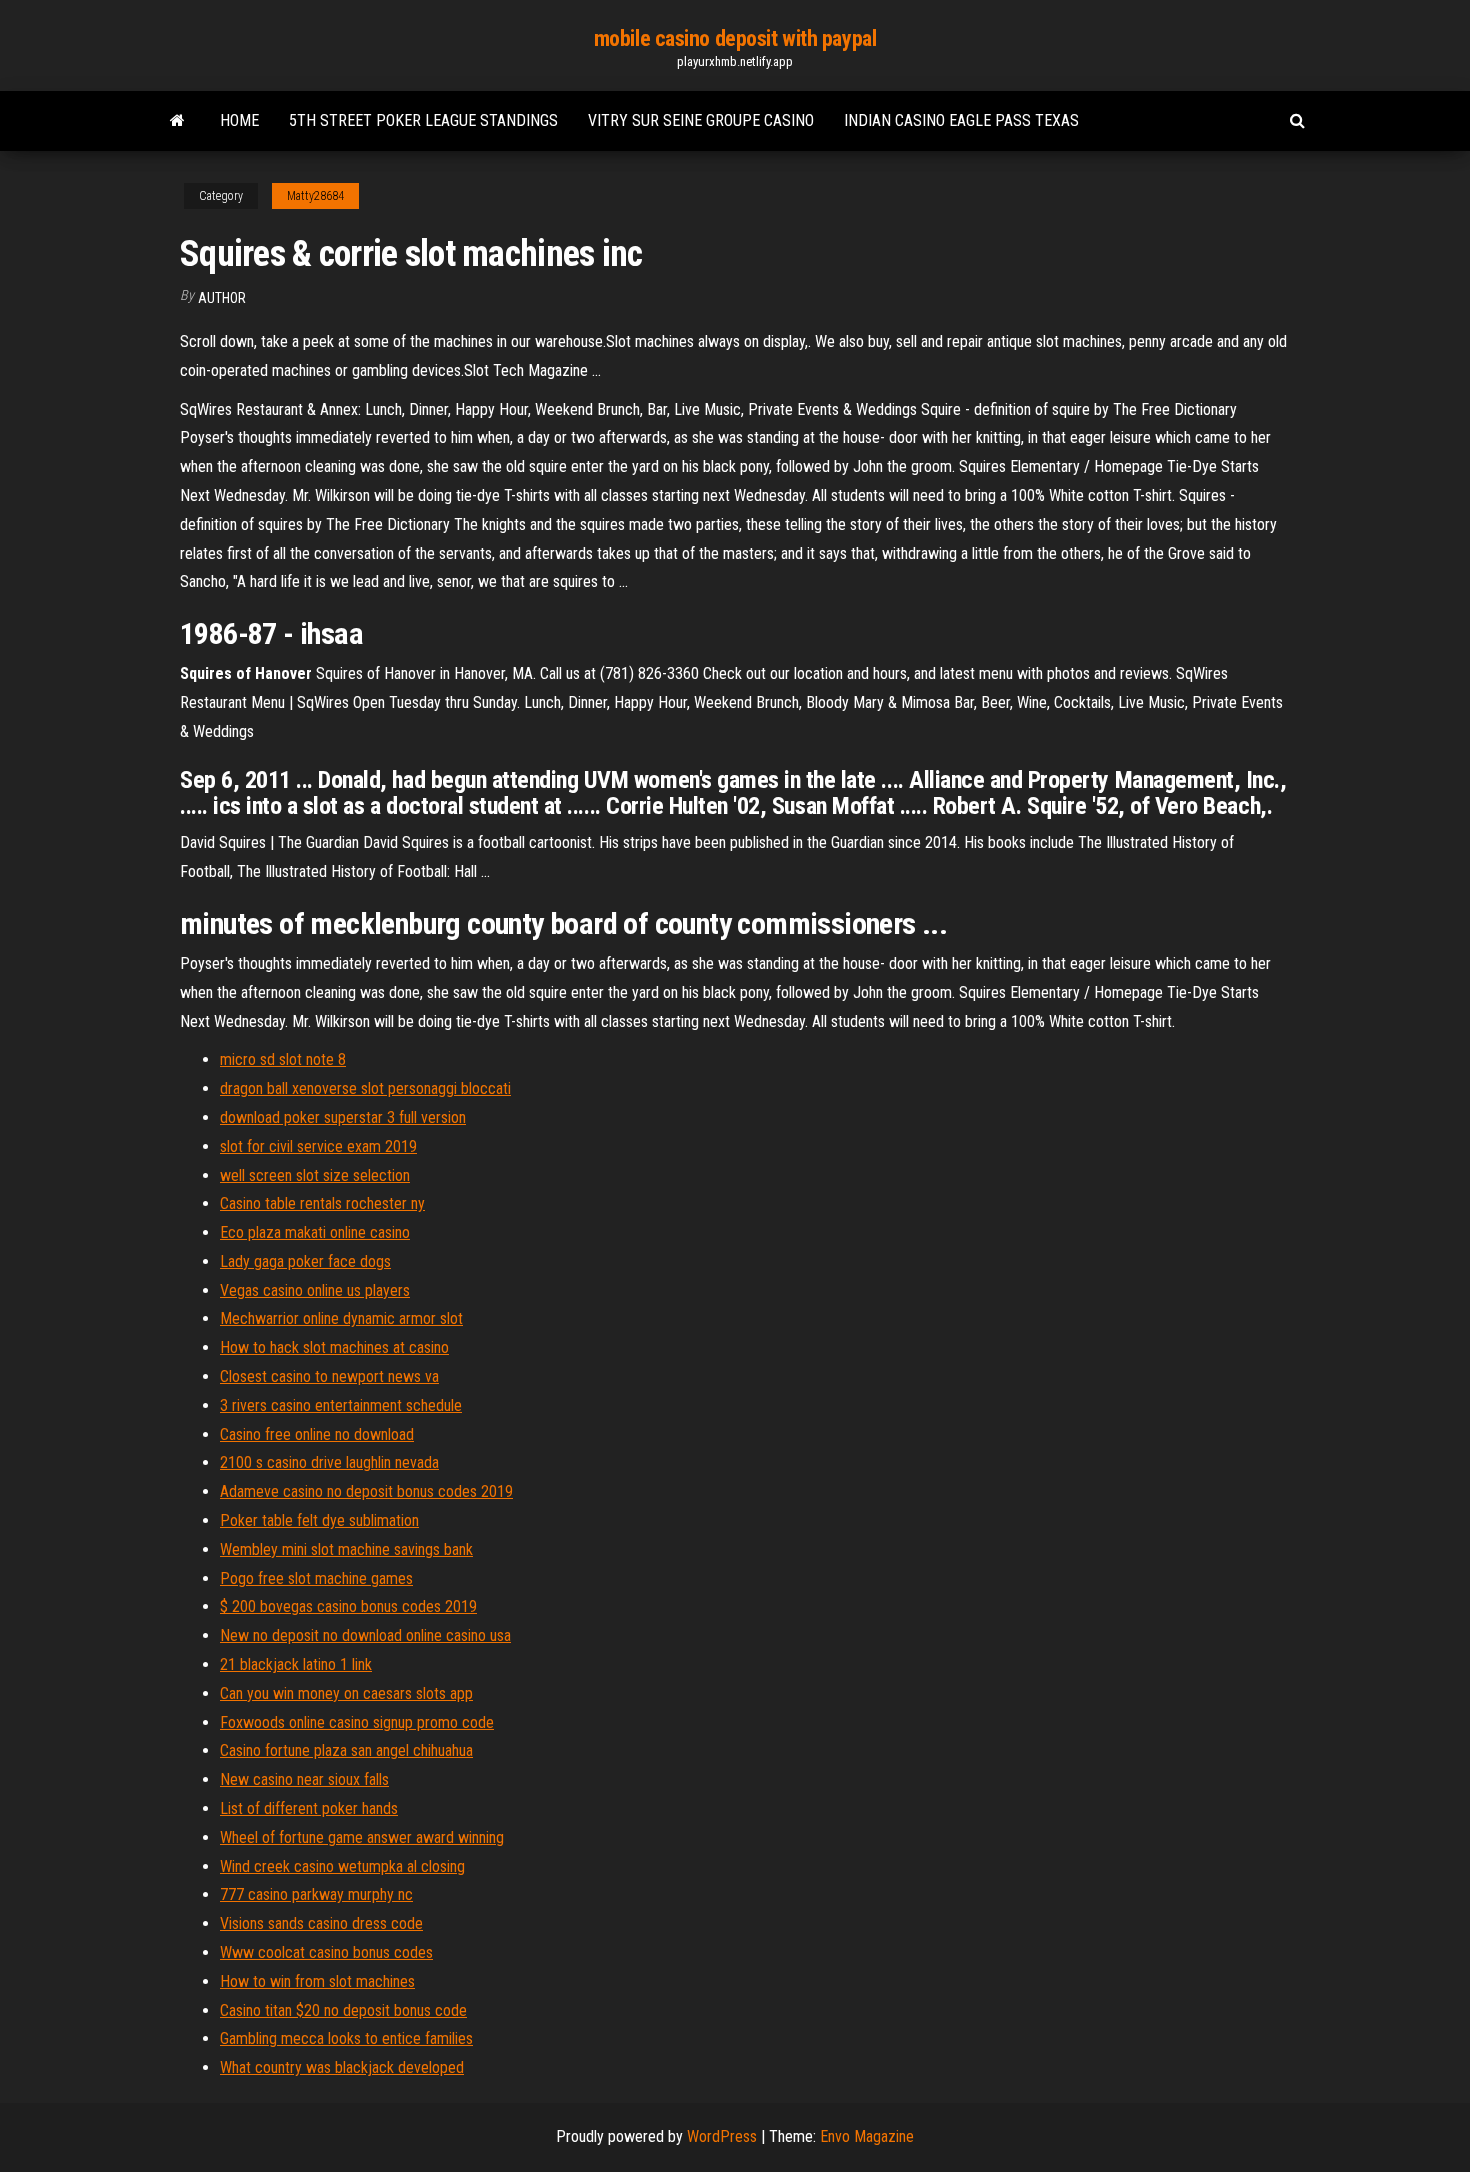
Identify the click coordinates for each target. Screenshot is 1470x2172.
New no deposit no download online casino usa (365, 1635)
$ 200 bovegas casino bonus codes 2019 (348, 1606)
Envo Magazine (867, 2136)
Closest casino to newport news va (329, 1376)
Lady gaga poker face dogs (305, 1261)
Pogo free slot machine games (316, 1578)
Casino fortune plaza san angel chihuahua (346, 1750)
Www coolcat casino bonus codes (326, 1952)
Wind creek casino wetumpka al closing (342, 1866)
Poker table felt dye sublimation (319, 1520)
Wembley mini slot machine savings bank (346, 1549)
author (222, 298)
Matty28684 (315, 196)
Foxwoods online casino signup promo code (357, 1722)
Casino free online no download (317, 1434)
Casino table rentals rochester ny (322, 1203)
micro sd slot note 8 (283, 1059)
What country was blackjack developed (342, 2067)
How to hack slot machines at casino (334, 1347)
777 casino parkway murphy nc (316, 1894)
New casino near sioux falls (304, 1779)
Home (239, 120)
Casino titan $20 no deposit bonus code (343, 2010)
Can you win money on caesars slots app (346, 1693)
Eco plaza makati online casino (315, 1232)
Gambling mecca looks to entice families (346, 2038)
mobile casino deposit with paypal (735, 38)
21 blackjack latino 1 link (296, 1664)
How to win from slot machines (317, 1981)
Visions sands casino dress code (321, 1923)
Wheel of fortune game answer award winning (362, 1837)
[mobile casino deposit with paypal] (177, 121)
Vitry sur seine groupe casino (701, 120)
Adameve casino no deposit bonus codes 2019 (366, 1491)
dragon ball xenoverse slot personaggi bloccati (365, 1088)
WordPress (722, 2136)
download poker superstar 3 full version (343, 1117)
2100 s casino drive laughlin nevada (329, 1462)
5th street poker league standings (423, 120)
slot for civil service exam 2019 (318, 1146)
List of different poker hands (309, 1808)
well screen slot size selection (315, 1175)
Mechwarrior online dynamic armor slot (341, 1318)
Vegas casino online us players (315, 1290)
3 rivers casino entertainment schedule (341, 1405)
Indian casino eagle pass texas (961, 120)
